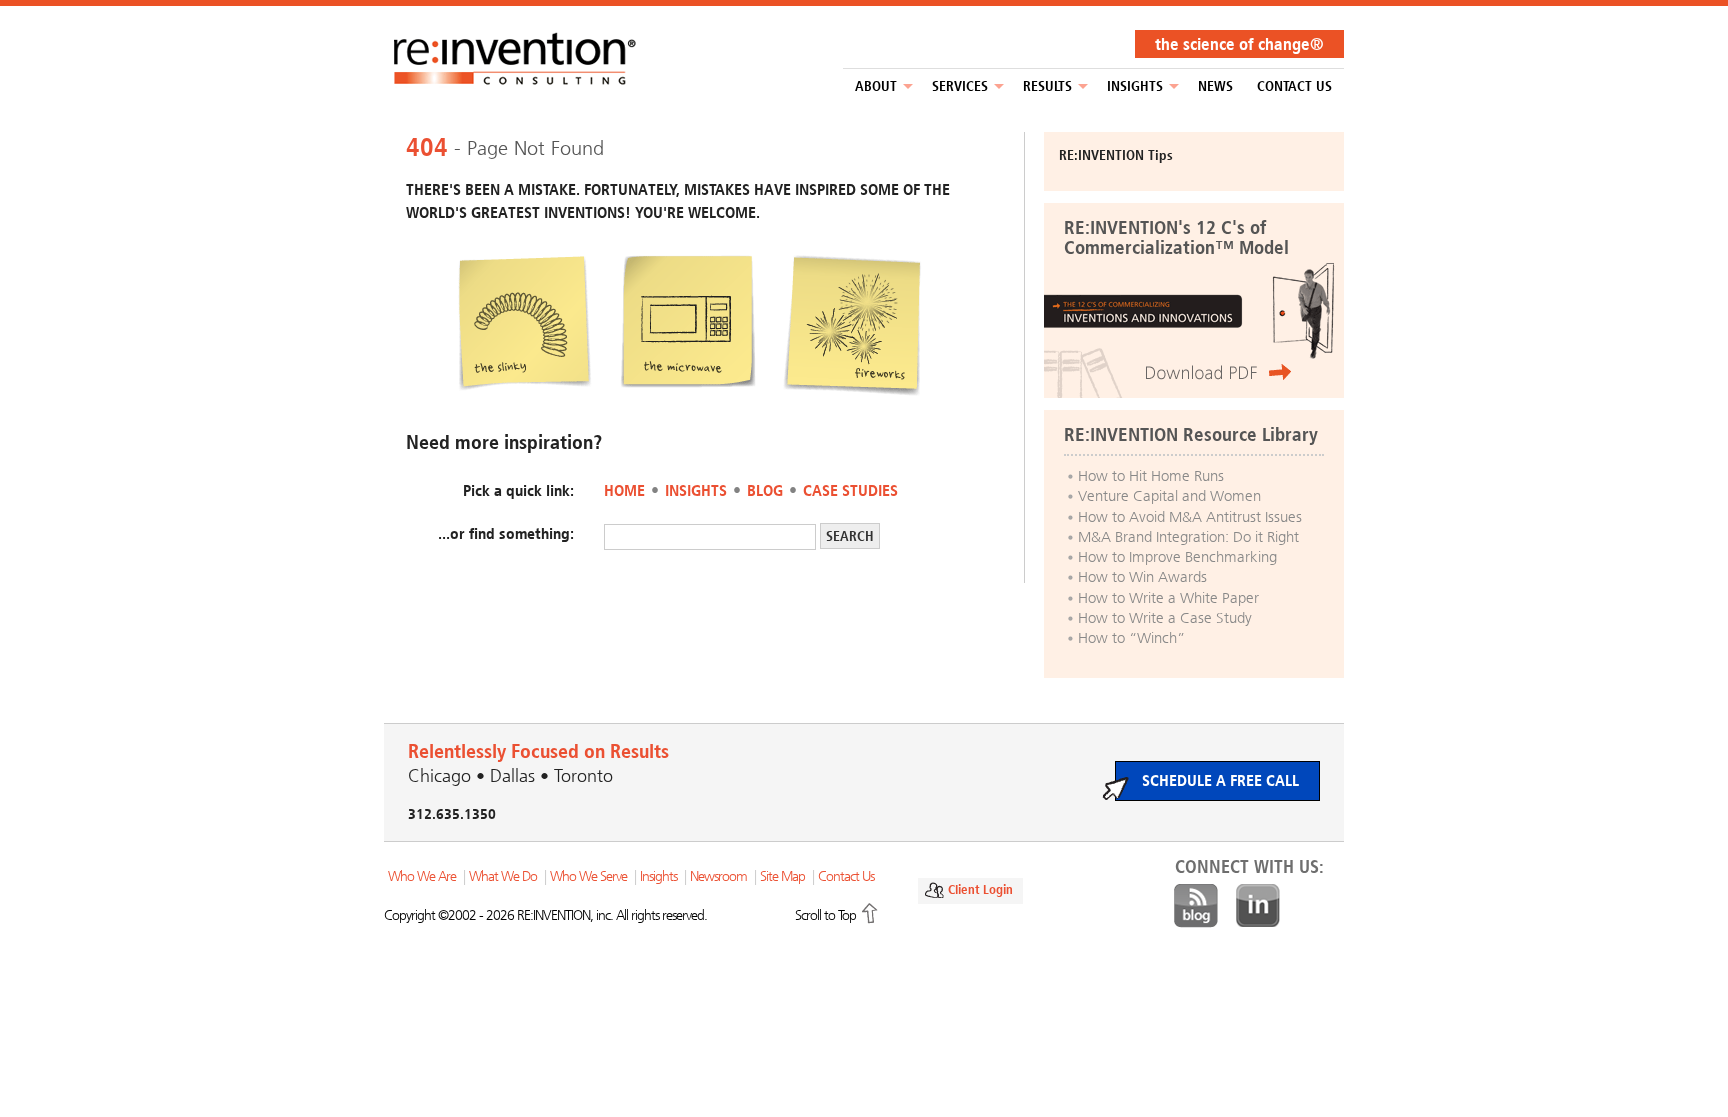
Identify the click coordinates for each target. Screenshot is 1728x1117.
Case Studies (850, 490)
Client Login (980, 889)
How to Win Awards (1142, 577)
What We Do (503, 876)
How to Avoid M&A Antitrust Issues (1190, 517)
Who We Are (422, 876)
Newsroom (718, 876)
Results (1047, 86)
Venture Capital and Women (1169, 496)
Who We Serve (588, 876)
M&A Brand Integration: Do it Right (1188, 537)
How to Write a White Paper (1168, 598)
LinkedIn (1258, 906)
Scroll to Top (825, 915)
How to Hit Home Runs (1151, 476)
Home (624, 490)
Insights (1135, 86)
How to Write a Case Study (1165, 618)
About (876, 86)
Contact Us (1294, 86)
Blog (765, 490)
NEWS (1215, 86)
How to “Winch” (1131, 638)
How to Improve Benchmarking (1177, 557)
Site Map (782, 876)
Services (960, 86)
